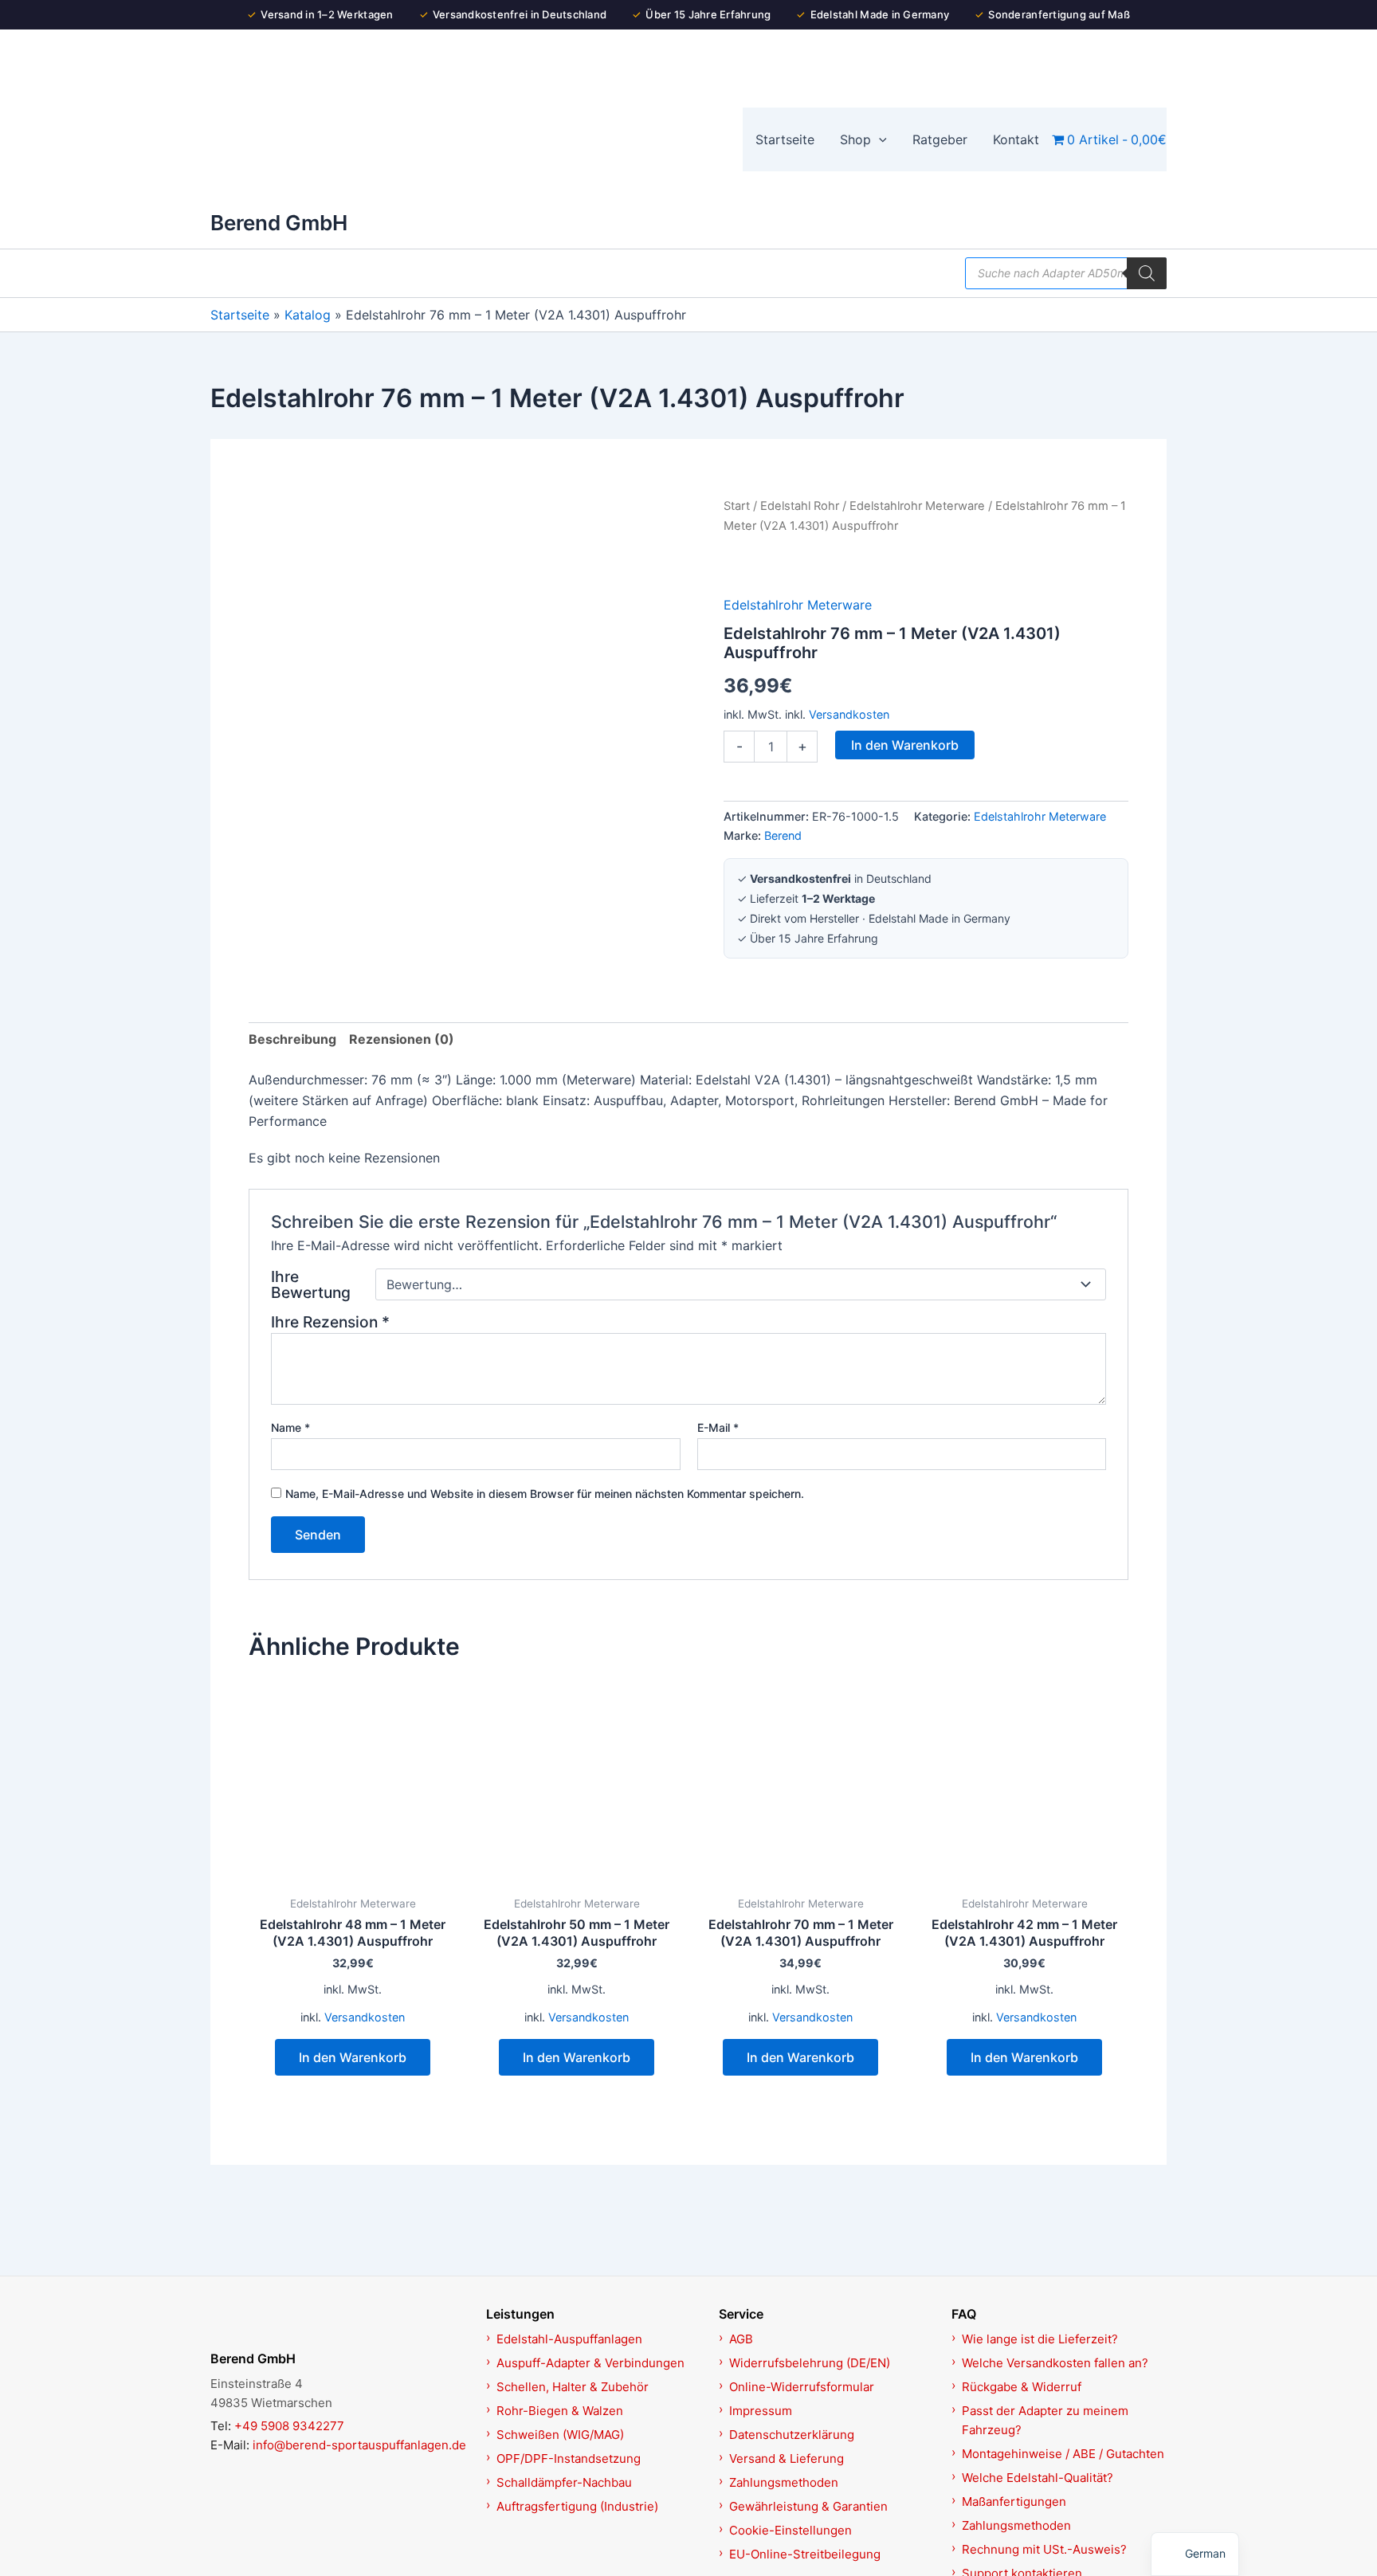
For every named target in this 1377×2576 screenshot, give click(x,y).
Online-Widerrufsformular (802, 2387)
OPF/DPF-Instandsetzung (569, 2458)
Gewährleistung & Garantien (808, 2506)
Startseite (240, 315)
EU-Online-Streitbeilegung (805, 2554)
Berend (783, 835)
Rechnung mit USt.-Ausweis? (1044, 2549)
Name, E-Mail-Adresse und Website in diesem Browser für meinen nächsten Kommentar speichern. (545, 1494)
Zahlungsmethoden (784, 2482)
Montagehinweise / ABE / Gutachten (1063, 2454)
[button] (879, 139)
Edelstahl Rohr (800, 506)
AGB (741, 2339)
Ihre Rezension (330, 1322)
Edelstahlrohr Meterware (917, 506)
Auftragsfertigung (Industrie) (577, 2506)
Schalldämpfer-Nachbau (564, 2482)
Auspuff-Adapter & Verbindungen (590, 2363)
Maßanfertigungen (1014, 2502)
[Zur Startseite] (339, 2321)
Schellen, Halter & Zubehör (573, 2387)
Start (737, 506)
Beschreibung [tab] (292, 1039)
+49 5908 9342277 (289, 2426)
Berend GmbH (279, 223)
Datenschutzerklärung (792, 2435)
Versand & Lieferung (787, 2458)
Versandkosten (849, 714)
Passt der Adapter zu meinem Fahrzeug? (1045, 2420)
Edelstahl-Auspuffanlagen (569, 2339)
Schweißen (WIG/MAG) (560, 2435)
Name (290, 1427)
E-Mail (718, 1427)
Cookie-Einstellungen (790, 2530)
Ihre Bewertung (311, 1284)
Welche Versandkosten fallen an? (1055, 2363)
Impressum (761, 2411)
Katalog (308, 315)
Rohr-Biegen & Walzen (560, 2411)
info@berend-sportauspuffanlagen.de (359, 2445)
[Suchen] (1147, 273)
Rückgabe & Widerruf (1022, 2387)
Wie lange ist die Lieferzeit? (1040, 2339)
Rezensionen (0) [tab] (402, 1039)
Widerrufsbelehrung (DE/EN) (810, 2363)
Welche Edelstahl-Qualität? (1038, 2478)
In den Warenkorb (905, 745)
